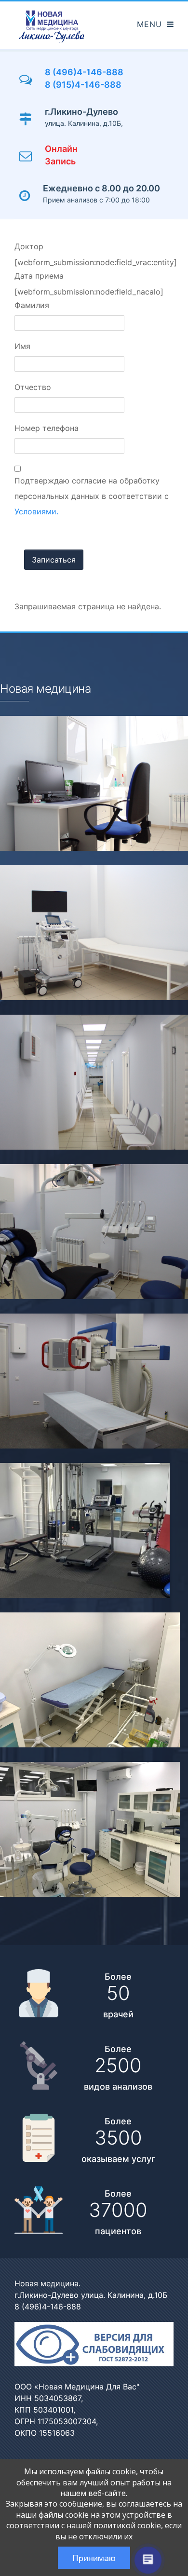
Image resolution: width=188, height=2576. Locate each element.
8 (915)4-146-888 (83, 85)
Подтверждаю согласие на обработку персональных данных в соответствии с (92, 496)
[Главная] (52, 26)
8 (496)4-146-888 (84, 72)
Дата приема (39, 276)
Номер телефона (47, 428)
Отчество (33, 387)
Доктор (29, 246)
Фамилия (32, 305)
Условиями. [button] (36, 511)
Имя (22, 346)
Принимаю (94, 2558)
